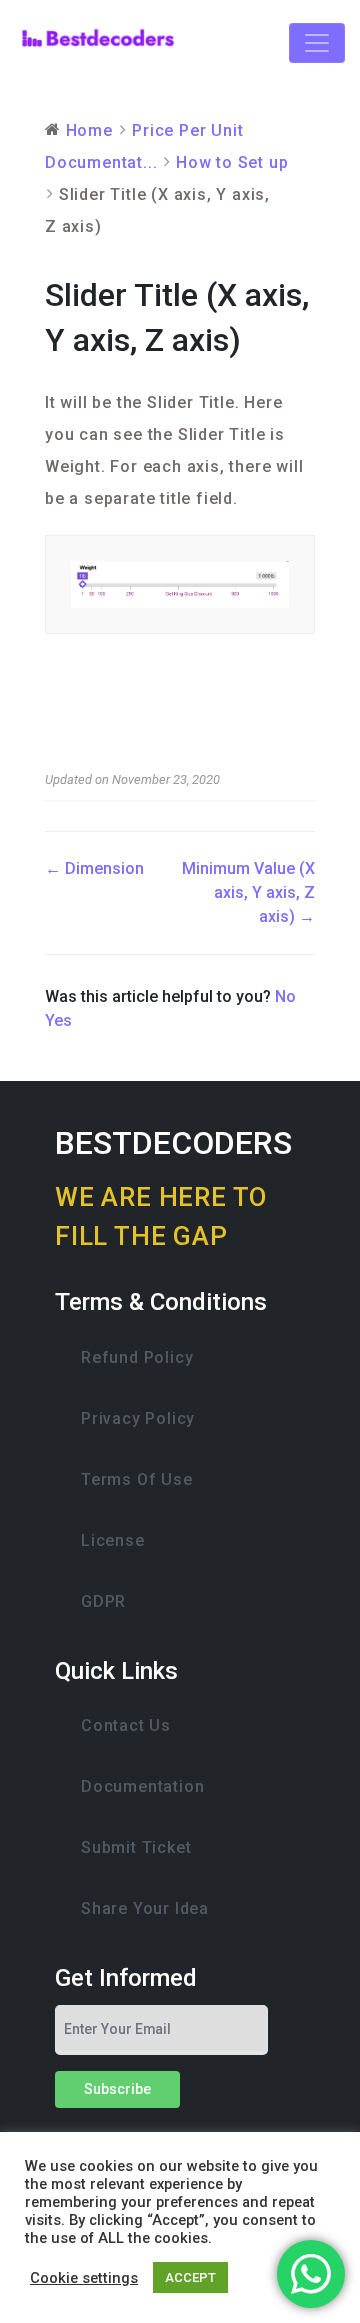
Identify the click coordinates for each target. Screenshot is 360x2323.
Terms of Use (137, 1479)
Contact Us (126, 1725)
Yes (58, 1020)
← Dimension (94, 868)
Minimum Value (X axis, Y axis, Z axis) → (248, 892)
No (285, 996)
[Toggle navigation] (317, 43)
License (113, 1540)
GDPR (103, 1601)
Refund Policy (137, 1357)
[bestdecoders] (97, 42)
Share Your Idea (145, 1908)
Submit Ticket (136, 1847)
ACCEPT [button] (190, 2277)
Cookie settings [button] (84, 2278)
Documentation (142, 1786)
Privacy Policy (138, 1418)
